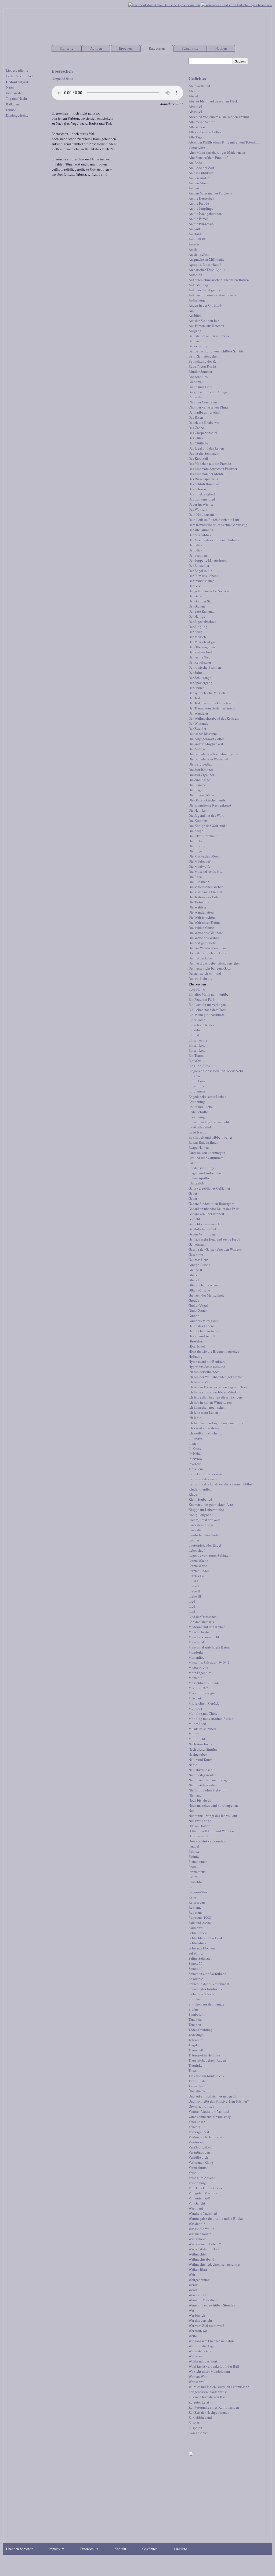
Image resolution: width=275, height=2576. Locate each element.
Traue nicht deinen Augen (207, 2060)
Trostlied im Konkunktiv (207, 2076)
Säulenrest (196, 1928)
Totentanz (196, 2040)
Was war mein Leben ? (205, 2244)
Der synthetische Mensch (207, 693)
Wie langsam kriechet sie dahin (211, 2341)
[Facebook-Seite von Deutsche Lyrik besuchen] (164, 4)
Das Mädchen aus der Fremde (210, 463)
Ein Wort (195, 1061)
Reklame (195, 1907)
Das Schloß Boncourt (204, 484)
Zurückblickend (200, 2417)
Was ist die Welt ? (201, 2229)
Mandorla (196, 1652)
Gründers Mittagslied (204, 1321)
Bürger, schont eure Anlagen (209, 392)
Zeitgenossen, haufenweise (208, 2392)
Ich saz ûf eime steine (204, 1428)
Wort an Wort (198, 2376)
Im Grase (195, 1448)
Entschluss (196, 1086)
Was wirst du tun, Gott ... (206, 2249)
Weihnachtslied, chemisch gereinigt (214, 2264)
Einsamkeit (197, 1045)
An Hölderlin (198, 234)
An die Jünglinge (201, 208)
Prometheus (197, 1872)
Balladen (12, 104)
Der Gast (195, 586)
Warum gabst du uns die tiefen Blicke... (217, 2218)
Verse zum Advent (202, 2178)
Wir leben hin (198, 2356)
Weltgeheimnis (199, 2280)
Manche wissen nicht (204, 1637)
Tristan (193, 2070)
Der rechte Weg (200, 657)
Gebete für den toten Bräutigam (211, 1204)
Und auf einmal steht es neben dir (213, 2096)
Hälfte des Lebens (201, 1326)
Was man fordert (200, 2234)
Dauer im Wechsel (202, 504)
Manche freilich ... (202, 1632)
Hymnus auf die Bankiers (207, 1361)
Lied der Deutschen (203, 1617)
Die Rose (195, 877)
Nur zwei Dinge (200, 1821)
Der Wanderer (198, 713)
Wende (193, 2285)
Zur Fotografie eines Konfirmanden (214, 2407)
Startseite (67, 48)
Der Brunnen (198, 555)
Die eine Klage (199, 780)
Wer (191, 2310)
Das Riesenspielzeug (204, 479)
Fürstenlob (196, 1183)
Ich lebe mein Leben (203, 1412)
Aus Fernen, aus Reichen (206, 326)
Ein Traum (196, 1055)
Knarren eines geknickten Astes (211, 1504)
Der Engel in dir (200, 571)
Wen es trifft (197, 2295)
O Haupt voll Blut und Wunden (211, 1831)
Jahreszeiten (15, 93)
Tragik (193, 2045)
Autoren (96, 48)
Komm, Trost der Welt (204, 1520)
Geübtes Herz (198, 1260)
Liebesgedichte (17, 70)
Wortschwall (198, 2382)
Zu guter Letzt (199, 2402)
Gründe (194, 1316)
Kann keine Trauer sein (205, 1474)
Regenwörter (198, 1892)
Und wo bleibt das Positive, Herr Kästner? (219, 2101)
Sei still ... (196, 1953)
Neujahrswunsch (200, 1770)
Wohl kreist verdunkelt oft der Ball (214, 2366)
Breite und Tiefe (200, 387)
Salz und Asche (200, 1923)
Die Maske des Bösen (204, 856)
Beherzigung (198, 346)
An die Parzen (199, 219)
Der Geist (195, 596)
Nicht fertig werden (202, 1775)
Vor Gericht (197, 2203)
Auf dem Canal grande (205, 290)
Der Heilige (197, 616)
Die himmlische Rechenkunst (210, 805)
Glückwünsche (199, 1290)
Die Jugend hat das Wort (206, 815)
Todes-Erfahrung (201, 2030)
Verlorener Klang (201, 2162)
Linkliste (180, 2549)
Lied (192, 1601)
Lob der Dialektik (201, 1622)
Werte (193, 2336)
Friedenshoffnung (201, 1168)
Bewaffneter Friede (202, 366)
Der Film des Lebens (203, 576)
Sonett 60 (196, 1968)
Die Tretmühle (199, 902)
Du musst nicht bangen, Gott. (210, 968)
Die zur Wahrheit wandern (207, 948)
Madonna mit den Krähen (207, 1627)
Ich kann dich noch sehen (207, 1407)
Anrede (194, 244)
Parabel (194, 1846)
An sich (194, 249)
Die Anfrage (197, 749)
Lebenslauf (197, 1550)
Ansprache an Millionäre (207, 259)
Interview (195, 1459)
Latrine (194, 1540)
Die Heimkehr (199, 810)
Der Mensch (197, 637)
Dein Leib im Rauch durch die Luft (214, 520)
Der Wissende (198, 723)
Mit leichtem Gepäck (204, 1703)
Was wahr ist (198, 2239)
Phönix (194, 1856)
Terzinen (195, 2025)
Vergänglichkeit (200, 2147)
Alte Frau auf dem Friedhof (208, 157)
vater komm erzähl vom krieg (210, 2117)
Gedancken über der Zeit (206, 1214)
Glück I (194, 1280)
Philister (195, 1851)
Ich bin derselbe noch (204, 1372)
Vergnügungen (199, 2152)
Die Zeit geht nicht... (203, 943)
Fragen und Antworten (205, 1173)
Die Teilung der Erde (204, 897)
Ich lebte (195, 1418)
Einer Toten (197, 1020)
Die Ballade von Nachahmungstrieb (214, 754)
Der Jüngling (198, 627)
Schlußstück (198, 1943)
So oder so (196, 1979)
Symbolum (196, 2014)
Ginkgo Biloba (199, 1265)
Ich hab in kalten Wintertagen (210, 1402)
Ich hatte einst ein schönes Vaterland (215, 1392)
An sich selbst (199, 254)
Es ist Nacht (197, 1132)
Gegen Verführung (202, 1234)
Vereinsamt (197, 2142)
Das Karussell (198, 458)
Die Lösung (197, 846)
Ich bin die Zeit (200, 1382)
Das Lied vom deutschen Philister (213, 469)
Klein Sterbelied (200, 1499)
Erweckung (197, 1117)
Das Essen (196, 417)
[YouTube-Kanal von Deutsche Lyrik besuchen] (236, 4)
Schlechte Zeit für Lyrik (206, 1938)
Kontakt (120, 2549)
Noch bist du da (200, 1800)
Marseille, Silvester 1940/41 (209, 1662)
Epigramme (197, 1091)
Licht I (193, 1581)
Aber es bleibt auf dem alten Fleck (213, 101)
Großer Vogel (198, 1305)
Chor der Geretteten (203, 402)
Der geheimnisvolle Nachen (209, 591)
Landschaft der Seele (204, 1535)
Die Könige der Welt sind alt (209, 826)
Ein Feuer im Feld (201, 999)
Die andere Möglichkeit (206, 744)
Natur (10, 87)
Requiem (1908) (200, 1918)
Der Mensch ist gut (202, 642)
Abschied (195, 106)
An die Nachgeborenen (205, 214)
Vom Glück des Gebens (205, 2188)
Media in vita (198, 1668)
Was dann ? (197, 2224)
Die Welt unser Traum (204, 922)
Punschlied (197, 1882)
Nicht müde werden (203, 1785)
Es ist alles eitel (200, 1127)
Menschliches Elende (204, 1683)
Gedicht (194, 1219)
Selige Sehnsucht (201, 1958)
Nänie (193, 1765)
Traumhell (196, 2050)
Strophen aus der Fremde (206, 2004)
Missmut (195, 1698)
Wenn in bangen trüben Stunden (212, 2305)
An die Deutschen (201, 198)
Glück (193, 1275)
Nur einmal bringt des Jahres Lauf (213, 1816)
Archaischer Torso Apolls (207, 270)
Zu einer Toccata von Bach (208, 2397)
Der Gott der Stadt (202, 601)
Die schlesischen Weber (206, 887)
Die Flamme (197, 785)
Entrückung (197, 1081)
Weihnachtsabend (201, 2259)
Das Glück (196, 438)
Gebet (193, 1193)
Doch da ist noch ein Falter (208, 953)
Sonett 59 (196, 1963)
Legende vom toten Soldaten (209, 1555)
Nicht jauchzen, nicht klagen (209, 1780)
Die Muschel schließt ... (206, 871)
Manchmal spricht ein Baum (209, 1647)
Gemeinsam (197, 1244)
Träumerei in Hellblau (204, 2055)
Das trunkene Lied (202, 499)
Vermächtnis (198, 2167)
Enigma (194, 1076)
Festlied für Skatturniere (206, 1158)
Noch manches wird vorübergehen (213, 1805)
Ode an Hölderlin (201, 1826)
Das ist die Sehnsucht (204, 453)
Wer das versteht (200, 2320)
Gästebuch (150, 2549)
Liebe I (194, 1586)
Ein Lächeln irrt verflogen (207, 1004)
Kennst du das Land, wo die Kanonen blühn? (221, 1484)
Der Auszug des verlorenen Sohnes (214, 540)
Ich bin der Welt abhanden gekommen (216, 1377)
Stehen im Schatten (202, 1994)
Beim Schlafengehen (204, 356)
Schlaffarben (198, 1933)
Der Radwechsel (200, 652)
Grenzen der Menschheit (206, 1295)
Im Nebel (195, 1453)
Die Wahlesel (198, 907)
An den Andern (200, 178)
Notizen (221, 48)
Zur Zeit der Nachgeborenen (209, 2412)
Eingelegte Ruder (201, 1025)
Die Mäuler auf (199, 861)
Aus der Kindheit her (204, 321)
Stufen (193, 2009)
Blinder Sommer (200, 371)
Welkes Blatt (198, 2269)
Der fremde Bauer (201, 581)
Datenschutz (89, 2549)
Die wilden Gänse (201, 928)
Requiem (195, 1912)
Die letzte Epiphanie (203, 836)
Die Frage (196, 790)
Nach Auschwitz (200, 1744)
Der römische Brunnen (205, 667)
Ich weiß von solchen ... (206, 1433)
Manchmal (196, 1642)
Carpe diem (197, 397)
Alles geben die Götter (205, 132)
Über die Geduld (200, 2091)
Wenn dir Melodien (203, 2300)
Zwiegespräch (199, 2433)
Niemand (195, 1795)
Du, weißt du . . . (200, 978)
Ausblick (195, 315)
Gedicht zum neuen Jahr (206, 1224)
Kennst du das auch (203, 1479)
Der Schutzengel (200, 678)
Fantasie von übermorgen (207, 1153)
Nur (191, 1810)
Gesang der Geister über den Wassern (215, 1249)
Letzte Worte (198, 1566)
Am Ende (195, 163)
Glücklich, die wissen (204, 1285)
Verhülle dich (198, 2157)
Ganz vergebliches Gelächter (209, 1188)
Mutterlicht (197, 1739)
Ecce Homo (197, 989)
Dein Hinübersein (201, 514)
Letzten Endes (199, 1571)
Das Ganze (196, 428)
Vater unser (197, 2122)
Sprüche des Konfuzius (205, 1989)
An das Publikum (201, 173)
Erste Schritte (198, 1112)
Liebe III (195, 1596)
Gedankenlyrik (17, 82)
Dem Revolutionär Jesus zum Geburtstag (218, 525)
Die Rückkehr (199, 882)
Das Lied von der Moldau (207, 474)
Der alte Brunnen (201, 530)
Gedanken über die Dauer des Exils (214, 1209)
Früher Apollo (199, 1178)
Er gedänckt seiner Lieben (207, 1096)
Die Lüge (195, 851)
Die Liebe (196, 841)
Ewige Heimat (199, 1147)
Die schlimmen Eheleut (205, 892)
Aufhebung (197, 300)
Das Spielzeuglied (202, 494)
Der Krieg (196, 632)
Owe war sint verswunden (207, 1841)
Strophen (195, 1999)
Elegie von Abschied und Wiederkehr (216, 1071)
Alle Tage (196, 137)
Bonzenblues (198, 377)
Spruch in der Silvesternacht (209, 1984)
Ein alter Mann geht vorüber (209, 994)
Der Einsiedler (199, 565)
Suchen (240, 61)
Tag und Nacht (17, 98)
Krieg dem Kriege (201, 1525)
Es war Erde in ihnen (203, 1142)
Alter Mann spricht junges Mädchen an (217, 152)
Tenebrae (195, 2019)
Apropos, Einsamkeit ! (205, 264)
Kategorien (157, 48)
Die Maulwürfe (199, 866)
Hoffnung (196, 1356)
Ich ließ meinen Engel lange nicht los (216, 1423)
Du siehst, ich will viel (205, 973)
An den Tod (197, 188)
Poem (193, 1867)
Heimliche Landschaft (205, 1331)
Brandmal (196, 382)
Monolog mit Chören (204, 1713)
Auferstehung (198, 285)
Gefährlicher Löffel (202, 1229)
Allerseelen (197, 127)
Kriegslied (196, 1530)
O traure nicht (198, 1836)
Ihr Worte (195, 1438)
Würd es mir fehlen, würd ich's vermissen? (219, 2387)
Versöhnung (197, 2183)
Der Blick (196, 545)
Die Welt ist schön (202, 917)
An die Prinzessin (201, 224)
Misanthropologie (202, 1693)
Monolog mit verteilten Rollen (211, 1718)
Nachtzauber (198, 1754)
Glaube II (195, 1270)
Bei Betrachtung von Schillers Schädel (217, 351)
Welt (192, 2275)
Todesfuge (196, 2035)
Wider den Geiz (200, 2351)
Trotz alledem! (199, 2081)
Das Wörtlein (198, 509)
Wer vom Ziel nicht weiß (206, 2325)
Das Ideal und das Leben (206, 448)
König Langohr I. (201, 1515)
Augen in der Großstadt (205, 305)
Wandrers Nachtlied (203, 2213)
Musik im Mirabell (202, 1729)
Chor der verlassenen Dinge (209, 407)
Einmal (194, 1035)
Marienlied (197, 1657)
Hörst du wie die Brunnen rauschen (214, 1351)
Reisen (193, 1897)
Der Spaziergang (200, 683)
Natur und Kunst (200, 1760)
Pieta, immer (198, 1861)
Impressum (56, 2549)
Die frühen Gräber (201, 795)
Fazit (192, 1163)
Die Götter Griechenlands (207, 800)
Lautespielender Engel (205, 1545)
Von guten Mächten (203, 2193)
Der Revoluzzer (200, 662)
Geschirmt (196, 1254)
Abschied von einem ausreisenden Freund (219, 117)
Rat (191, 1887)
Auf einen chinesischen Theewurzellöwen (219, 280)
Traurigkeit (197, 2065)
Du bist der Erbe (200, 958)
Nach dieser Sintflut (203, 1749)
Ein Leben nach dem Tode (207, 1010)
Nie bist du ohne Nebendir (208, 1790)
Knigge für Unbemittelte (206, 1510)
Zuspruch (195, 2428)
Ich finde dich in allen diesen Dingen (215, 1397)
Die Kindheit (198, 820)
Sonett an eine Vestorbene (207, 1974)
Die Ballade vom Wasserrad (208, 759)
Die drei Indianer (201, 770)
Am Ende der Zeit (201, 168)
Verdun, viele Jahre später (207, 2137)
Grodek (194, 1300)
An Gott (194, 229)
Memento (196, 1678)
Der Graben (197, 606)
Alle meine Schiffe (202, 122)
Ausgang (195, 331)
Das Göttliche (198, 443)
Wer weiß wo (198, 2331)
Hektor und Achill (202, 1336)
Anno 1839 (197, 239)
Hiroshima (196, 1341)
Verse (192, 2173)
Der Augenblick (200, 535)
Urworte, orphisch (201, 2106)
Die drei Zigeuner (201, 775)
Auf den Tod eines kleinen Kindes (213, 295)
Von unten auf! (199, 2198)
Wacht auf (196, 2208)
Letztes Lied (198, 1576)
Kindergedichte (17, 115)
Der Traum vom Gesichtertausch (212, 708)
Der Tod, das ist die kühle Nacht (212, 703)
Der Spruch (197, 688)
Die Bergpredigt (200, 764)
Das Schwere (198, 489)
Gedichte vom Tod (19, 76)
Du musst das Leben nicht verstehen (215, 963)
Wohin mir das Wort (203, 2361)
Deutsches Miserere (203, 734)
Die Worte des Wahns (204, 938)
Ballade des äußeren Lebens (209, 336)
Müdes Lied (197, 1724)
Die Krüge (196, 831)
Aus (191, 310)
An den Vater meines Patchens (210, 193)
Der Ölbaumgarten (202, 647)
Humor (11, 110)
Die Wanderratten (201, 912)
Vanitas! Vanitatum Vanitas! (209, 2111)
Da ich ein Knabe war (204, 422)
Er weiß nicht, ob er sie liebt (209, 1122)
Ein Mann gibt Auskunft (206, 1015)
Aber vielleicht (199, 86)
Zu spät (194, 2423)
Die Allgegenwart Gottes (206, 739)
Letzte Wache (198, 1561)
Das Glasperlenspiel (203, 433)
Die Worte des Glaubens (206, 933)
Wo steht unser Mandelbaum (209, 2371)
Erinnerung (197, 1102)
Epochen (125, 48)
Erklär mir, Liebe (201, 1107)
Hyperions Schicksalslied (207, 1367)
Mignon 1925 (199, 1688)
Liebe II (194, 1591)
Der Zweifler (197, 728)
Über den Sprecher (19, 2549)
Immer (193, 1443)
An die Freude (199, 203)
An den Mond (199, 183)
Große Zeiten (198, 1311)
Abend (193, 96)
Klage (193, 1494)
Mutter (193, 1734)
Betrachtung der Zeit (204, 361)
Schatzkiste (190, 48)
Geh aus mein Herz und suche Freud (214, 1239)
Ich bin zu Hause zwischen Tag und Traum (219, 1387)
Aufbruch (195, 275)
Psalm (193, 1877)
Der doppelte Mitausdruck (208, 560)
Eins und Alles (199, 1066)
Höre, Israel (197, 1346)
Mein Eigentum (200, 1673)
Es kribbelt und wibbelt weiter (210, 1137)
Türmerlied (196, 2086)
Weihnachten (198, 2254)
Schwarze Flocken (202, 1948)
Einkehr (194, 1030)
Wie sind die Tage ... (203, 2346)
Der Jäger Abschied (202, 621)
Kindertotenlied (200, 1489)
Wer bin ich (197, 2315)
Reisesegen (197, 1902)
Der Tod (194, 698)
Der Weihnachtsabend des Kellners (214, 718)
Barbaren (195, 341)
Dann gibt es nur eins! (204, 412)
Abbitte (194, 91)
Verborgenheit (199, 2132)
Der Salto (195, 672)
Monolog (195, 1708)
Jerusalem (196, 1469)
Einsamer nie (198, 1040)
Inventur (195, 1464)
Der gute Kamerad (202, 611)
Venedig (195, 2127)
